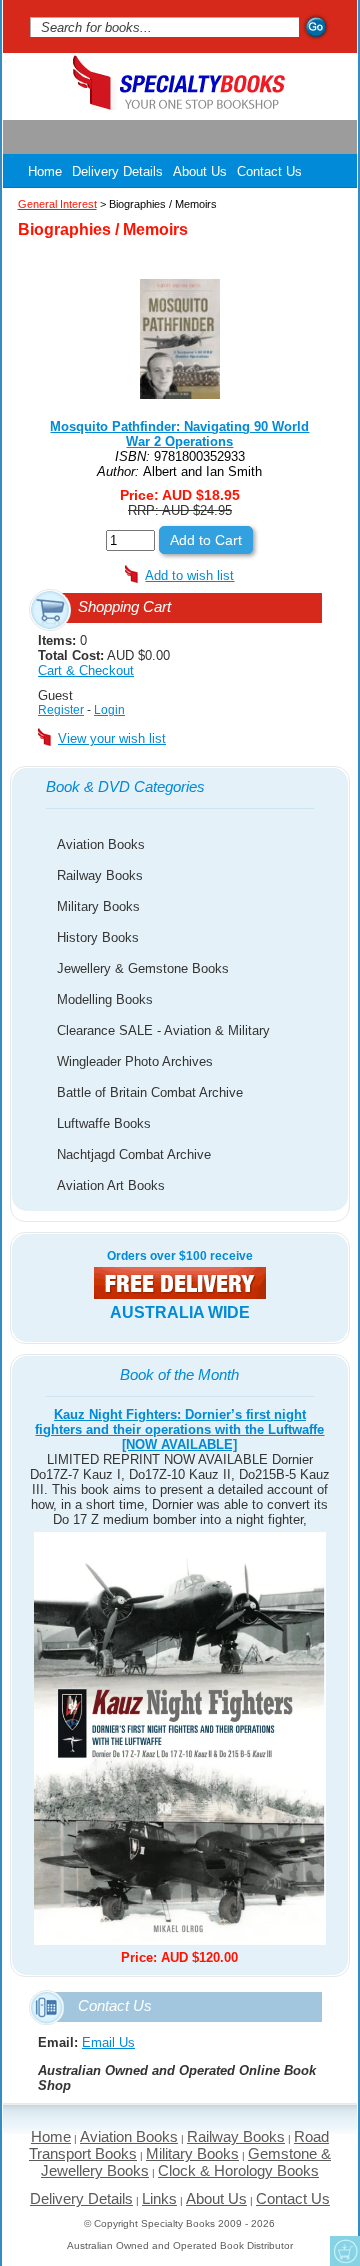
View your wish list (112, 738)
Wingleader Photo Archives (135, 1061)
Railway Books (100, 875)
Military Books (98, 906)
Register (61, 710)
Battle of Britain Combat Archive (150, 1092)
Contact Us (269, 171)
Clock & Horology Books (238, 2170)
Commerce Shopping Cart (345, 2251)
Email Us (108, 2042)
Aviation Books (101, 844)
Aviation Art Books (111, 1185)
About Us (200, 171)
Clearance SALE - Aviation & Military (163, 1030)
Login (109, 710)
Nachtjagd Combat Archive (134, 1154)
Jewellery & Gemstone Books (143, 968)
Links (159, 2198)
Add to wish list (189, 575)
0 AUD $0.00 (104, 655)
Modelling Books (105, 999)
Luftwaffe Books (104, 1123)
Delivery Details (117, 171)
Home (45, 171)
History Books (98, 937)
